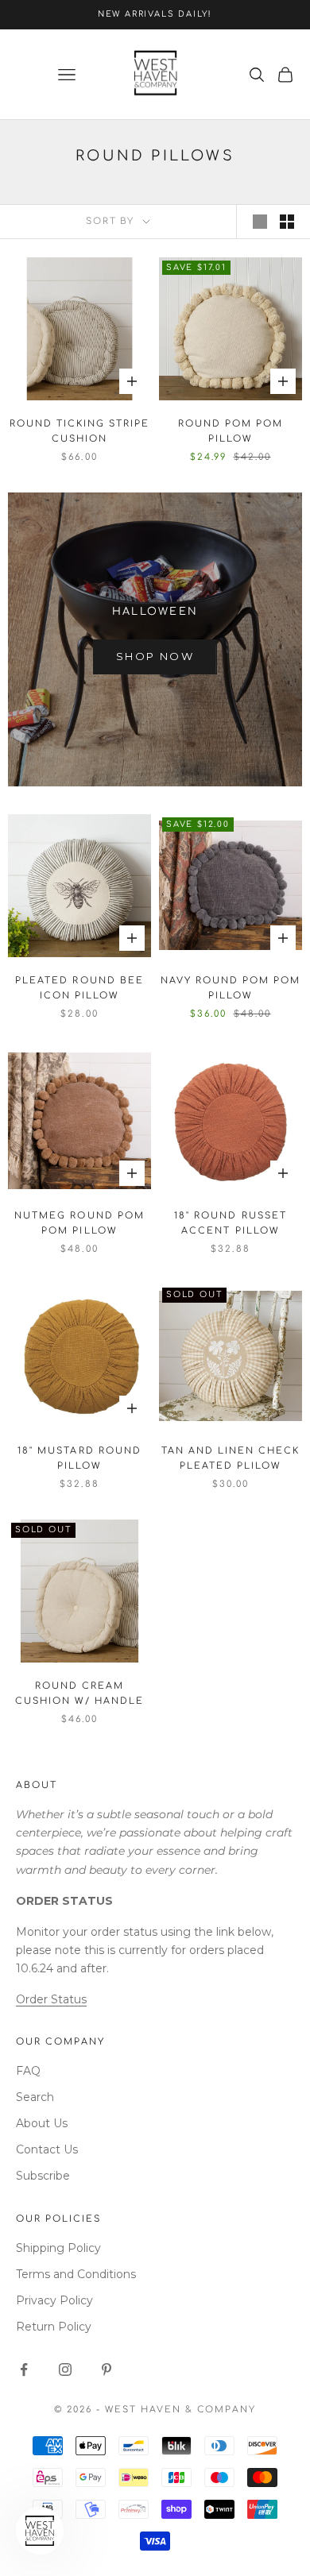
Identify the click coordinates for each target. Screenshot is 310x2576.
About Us (42, 2123)
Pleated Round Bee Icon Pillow (79, 988)
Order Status (51, 1999)
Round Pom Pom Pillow (231, 431)
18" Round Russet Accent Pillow (230, 1223)
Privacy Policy (54, 2300)
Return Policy (54, 2327)
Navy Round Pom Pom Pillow (231, 988)
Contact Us (47, 2149)
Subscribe (43, 2176)
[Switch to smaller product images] (287, 222)
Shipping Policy (58, 2248)
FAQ (28, 2071)
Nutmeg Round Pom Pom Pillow (79, 1223)
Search (35, 2097)
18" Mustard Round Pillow (79, 1458)
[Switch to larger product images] (260, 222)
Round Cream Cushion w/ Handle (79, 1694)
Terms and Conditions (76, 2274)
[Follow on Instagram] (65, 2369)
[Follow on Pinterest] (107, 2369)
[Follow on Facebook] (24, 2369)
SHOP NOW (155, 656)
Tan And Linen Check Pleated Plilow (231, 1458)
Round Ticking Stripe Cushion (79, 431)
